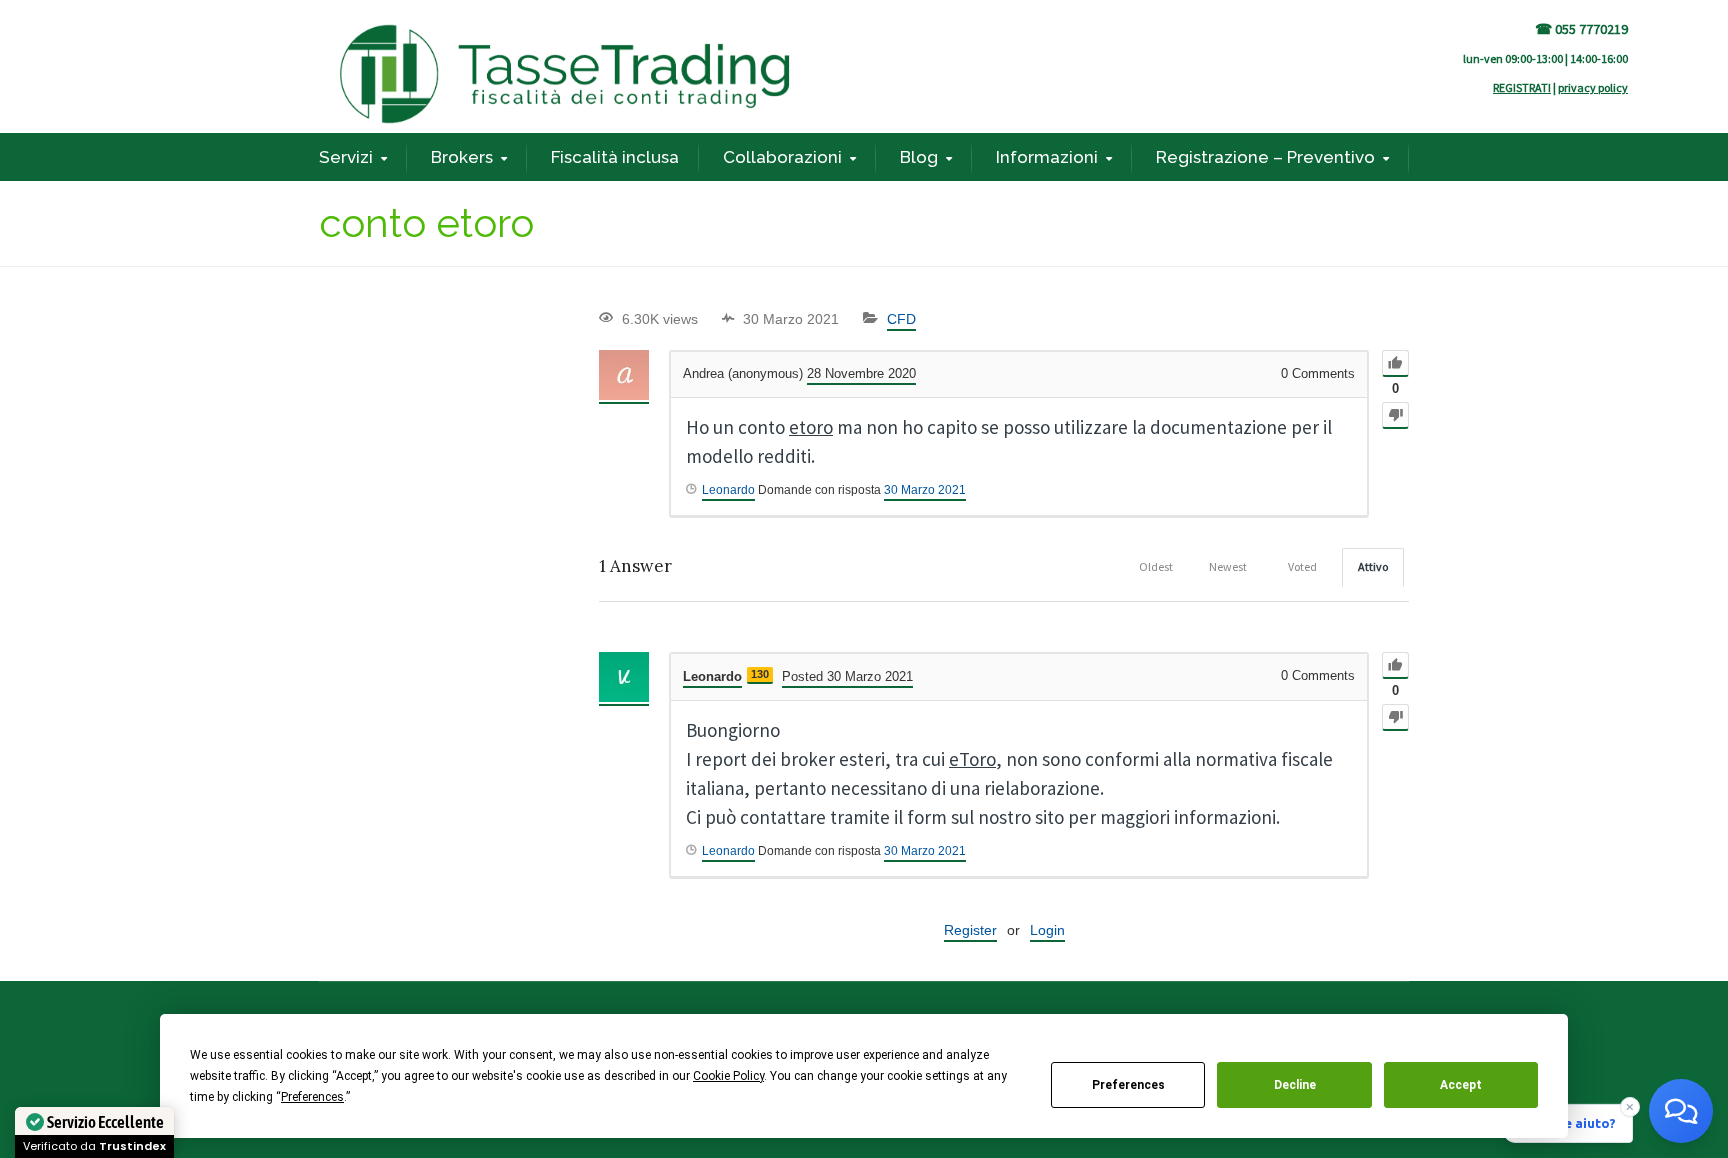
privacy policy (1593, 87)
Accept (1461, 1085)
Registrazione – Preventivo (1265, 157)
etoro (811, 427)
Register (970, 930)
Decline (1295, 1085)
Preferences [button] (312, 1097)
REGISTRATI (1522, 87)
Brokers (462, 157)
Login (1047, 930)
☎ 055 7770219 (1581, 29)
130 (760, 674)
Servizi (346, 157)
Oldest (1156, 566)
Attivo (1373, 566)
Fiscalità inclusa (615, 157)
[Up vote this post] (1395, 363)
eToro (972, 759)
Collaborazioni (782, 157)
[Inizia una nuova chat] (1681, 1111)
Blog (919, 157)
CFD (901, 319)
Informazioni (1047, 157)
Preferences (1128, 1085)
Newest (1228, 566)
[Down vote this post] (1395, 415)
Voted (1302, 566)
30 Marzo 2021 (925, 490)
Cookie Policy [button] (728, 1076)
